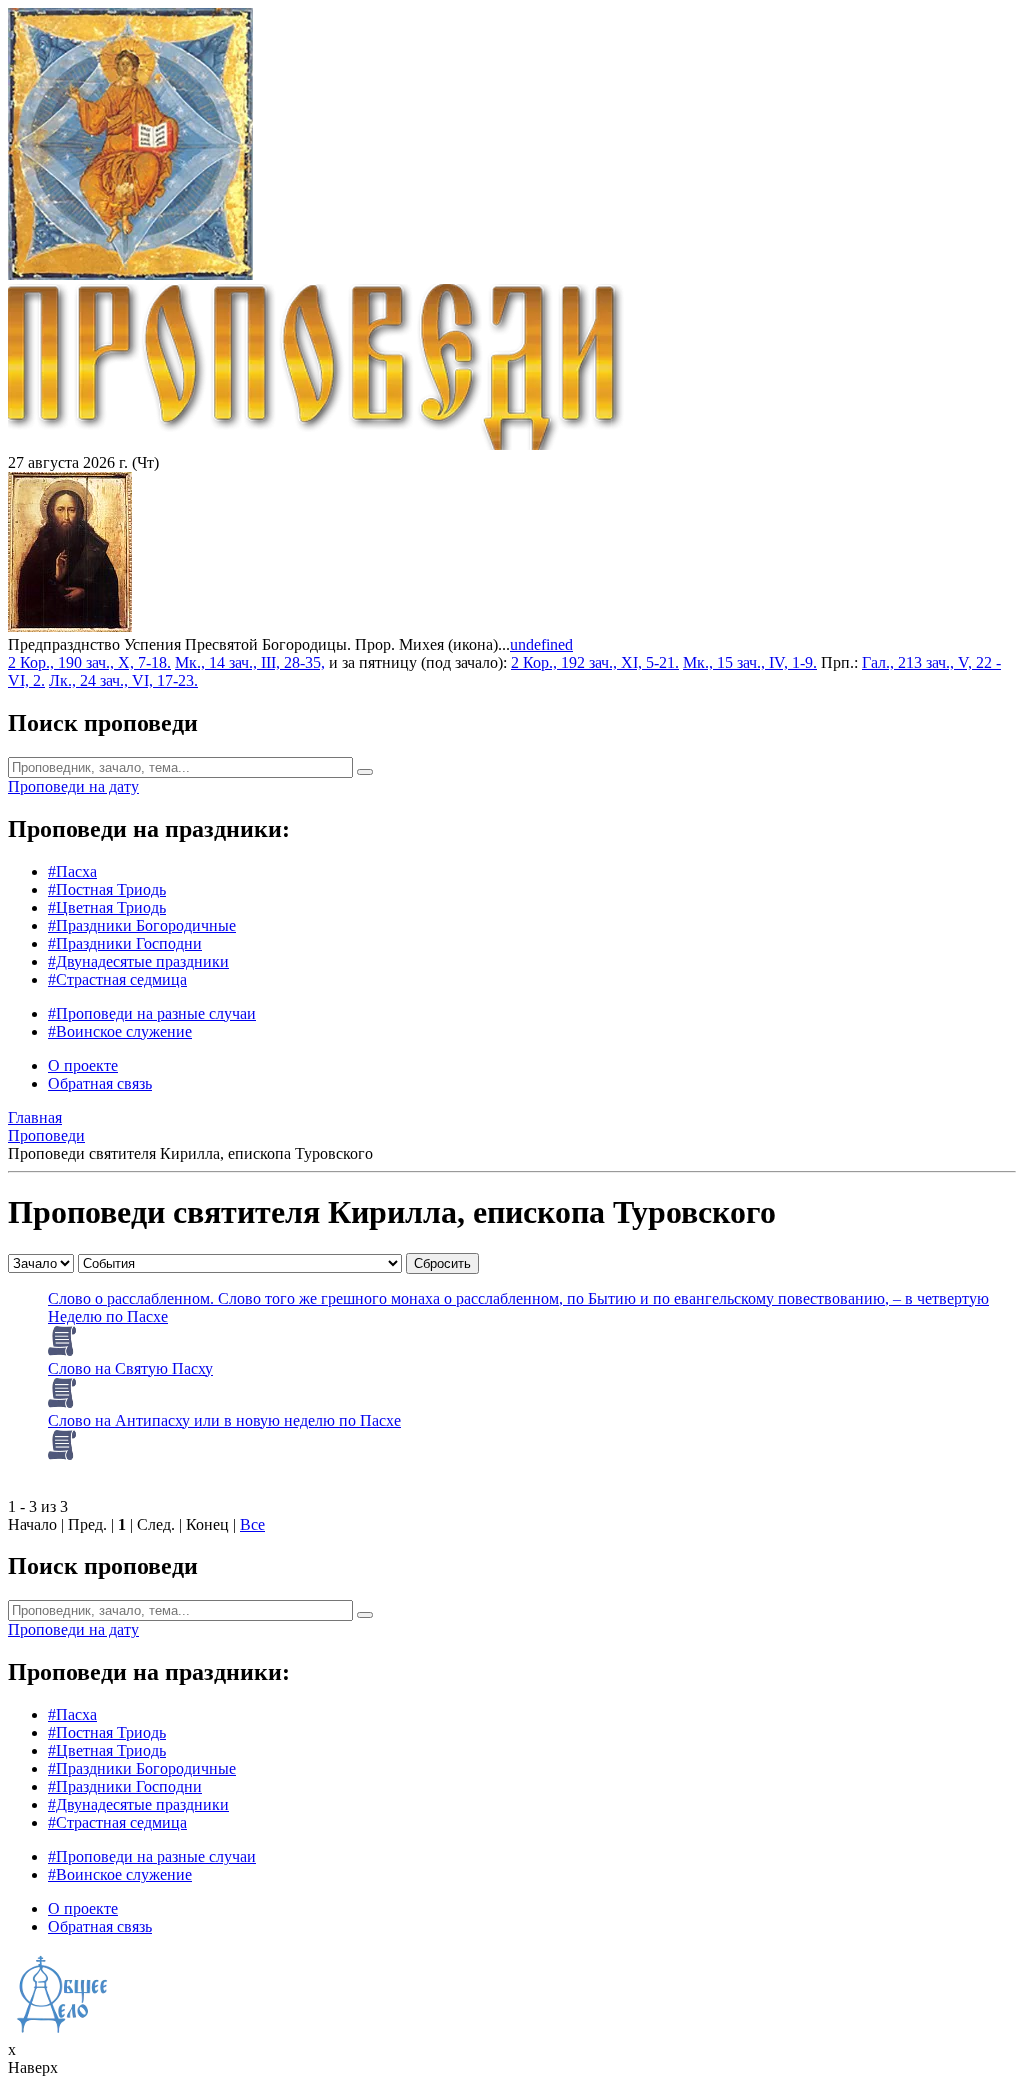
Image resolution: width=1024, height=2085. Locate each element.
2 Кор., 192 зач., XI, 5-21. (595, 662)
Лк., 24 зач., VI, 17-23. (123, 680)
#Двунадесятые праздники (138, 961)
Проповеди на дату (73, 786)
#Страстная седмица (117, 979)
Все (252, 1524)
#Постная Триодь (107, 889)
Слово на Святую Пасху (130, 1368)
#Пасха (72, 871)
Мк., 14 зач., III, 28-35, (250, 662)
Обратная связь (100, 1083)
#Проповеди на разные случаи (152, 1013)
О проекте (83, 1065)
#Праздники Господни (125, 943)
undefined (541, 644)
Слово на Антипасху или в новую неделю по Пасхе (224, 1420)
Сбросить (442, 1263)
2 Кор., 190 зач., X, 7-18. (89, 662)
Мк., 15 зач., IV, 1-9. (750, 662)
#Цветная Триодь (107, 907)
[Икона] (70, 626)
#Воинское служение (120, 1031)
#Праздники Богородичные (142, 925)
